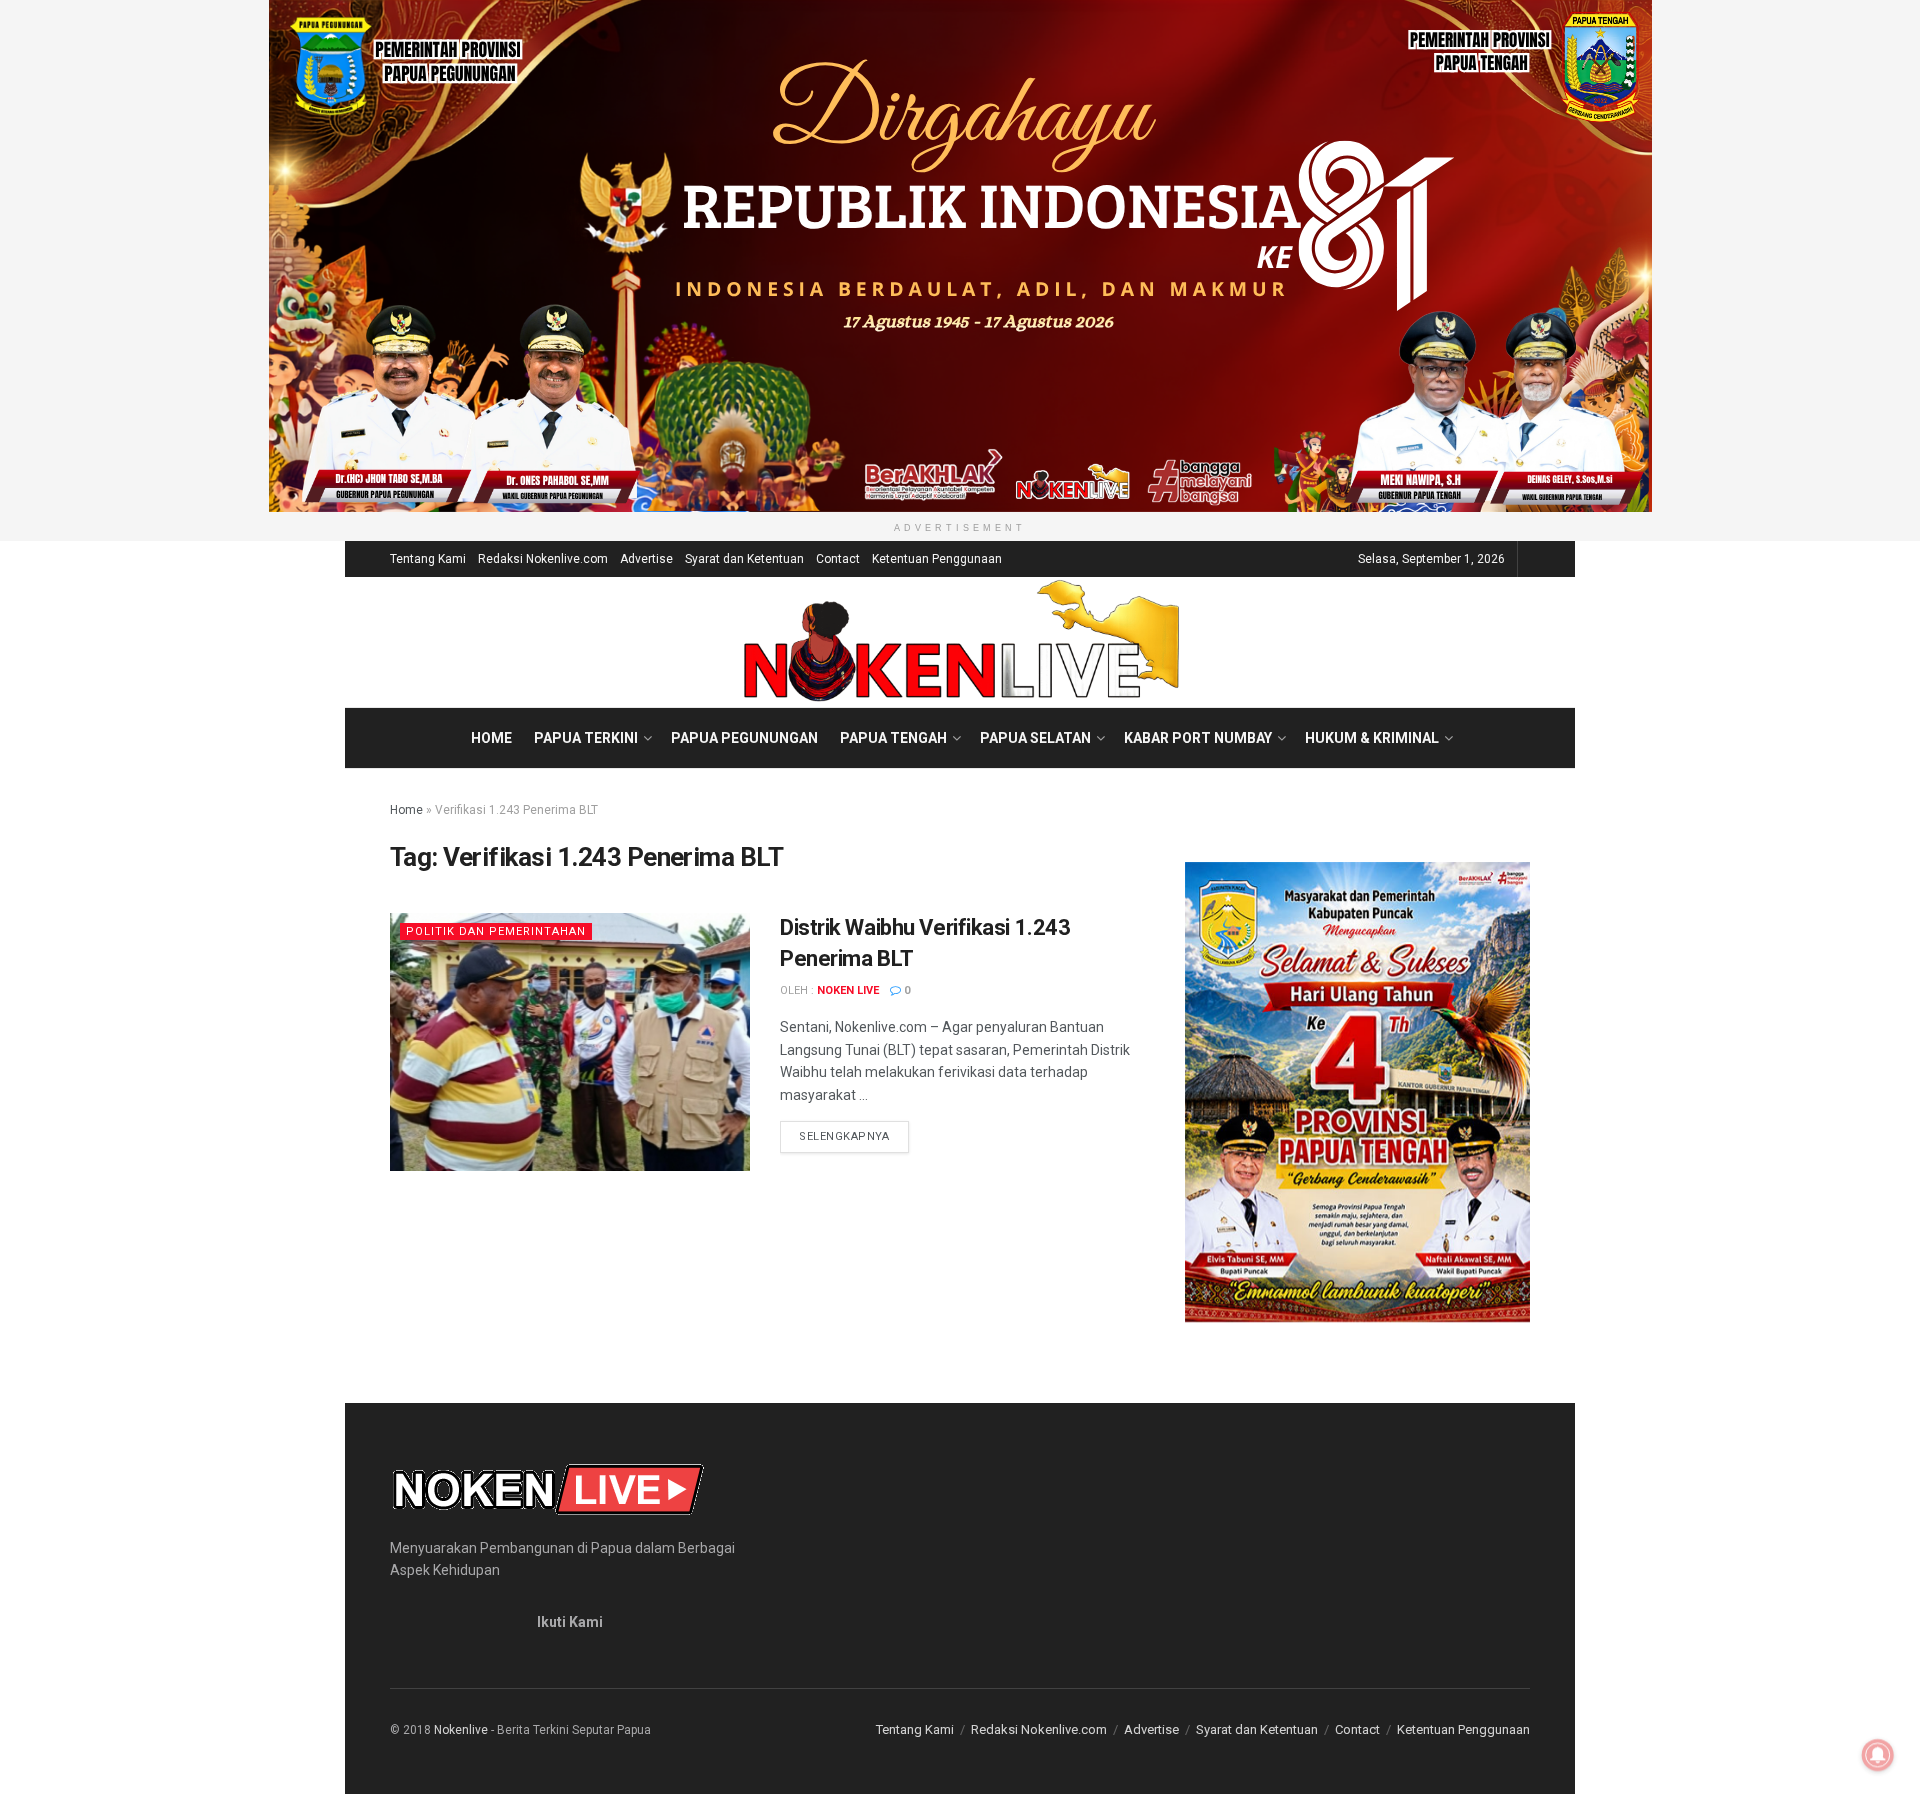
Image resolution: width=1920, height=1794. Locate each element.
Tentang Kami (428, 559)
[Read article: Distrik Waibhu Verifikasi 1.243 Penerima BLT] (570, 1041)
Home (491, 738)
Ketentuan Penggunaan (937, 559)
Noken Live (848, 990)
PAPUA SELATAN (1035, 738)
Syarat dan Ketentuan (744, 559)
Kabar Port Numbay (1198, 738)
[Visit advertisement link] (960, 256)
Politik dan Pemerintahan (496, 931)
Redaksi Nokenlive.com (543, 559)
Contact (838, 559)
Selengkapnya (854, 1136)
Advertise (646, 559)
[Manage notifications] (1878, 1755)
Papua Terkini (586, 738)
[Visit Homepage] (960, 642)
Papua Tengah (893, 738)
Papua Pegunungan (744, 738)
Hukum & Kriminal (1372, 738)
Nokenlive (461, 1730)
